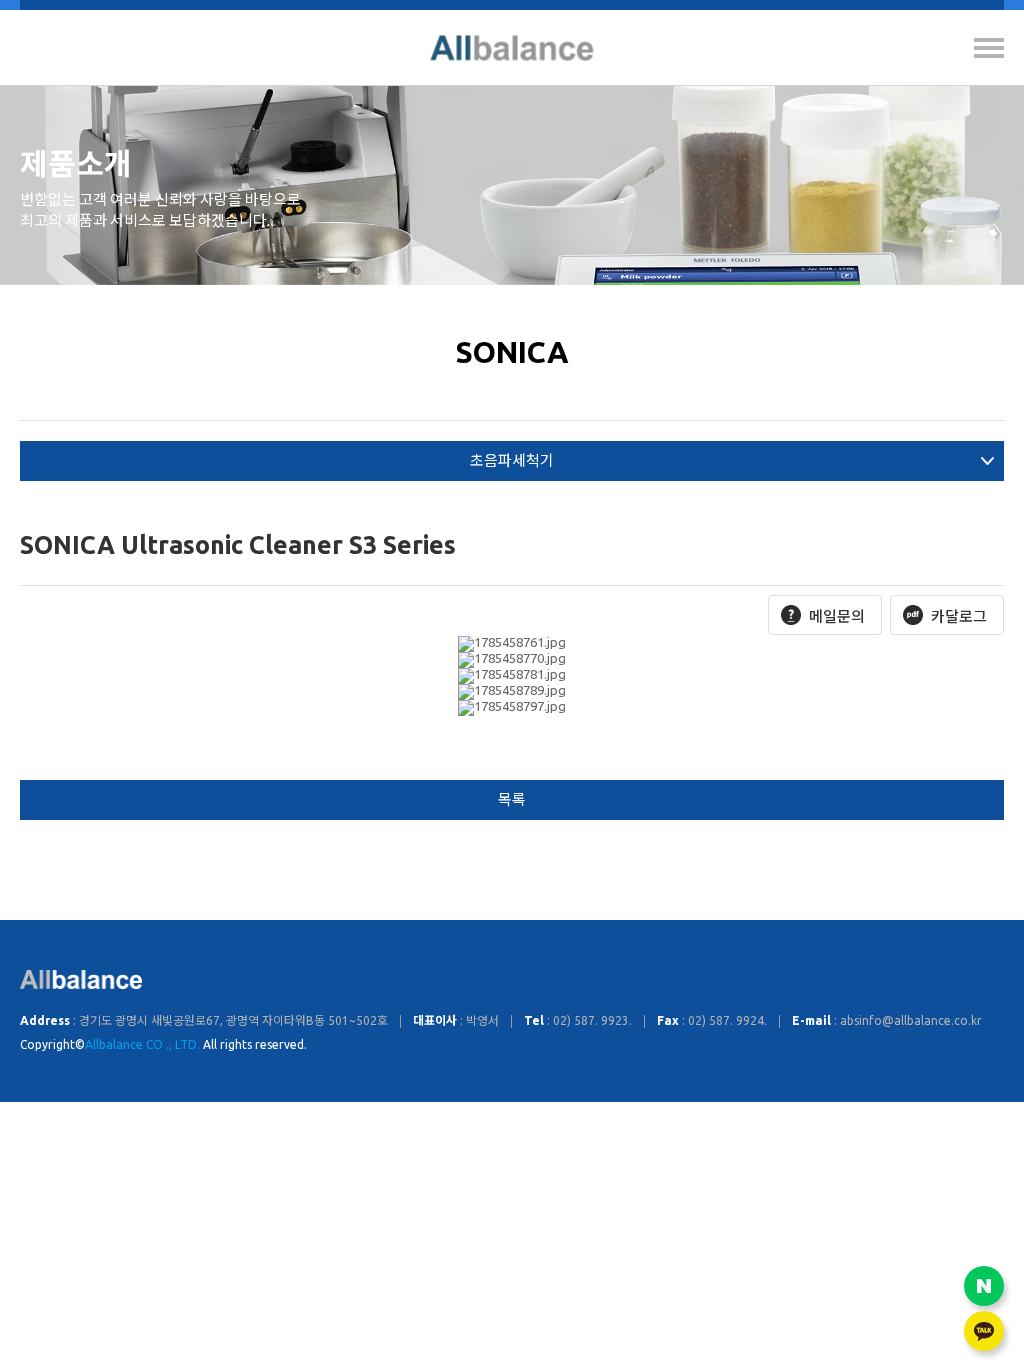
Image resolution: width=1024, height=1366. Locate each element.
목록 (512, 799)
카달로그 (959, 616)
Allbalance (512, 47)
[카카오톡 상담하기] (984, 1331)
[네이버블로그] (984, 1286)
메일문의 (837, 616)
